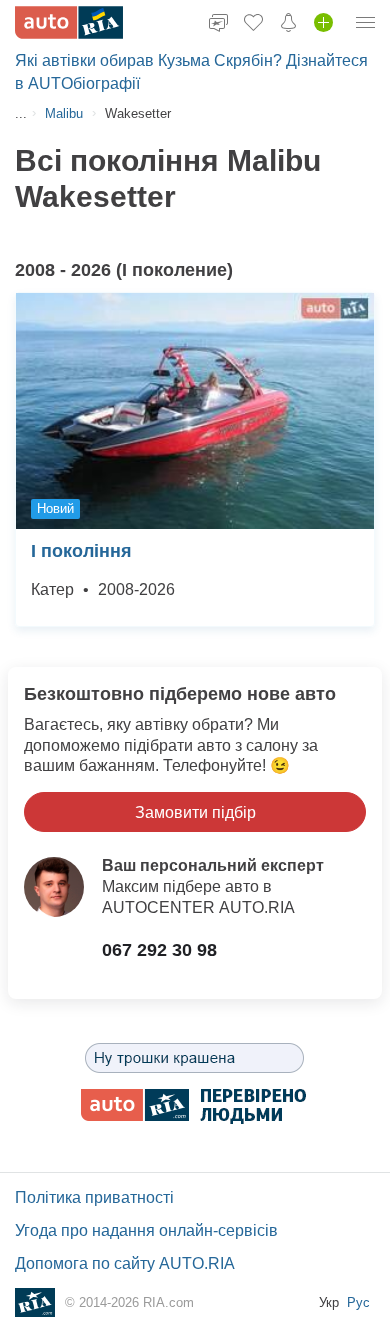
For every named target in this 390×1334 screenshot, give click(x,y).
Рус (358, 1302)
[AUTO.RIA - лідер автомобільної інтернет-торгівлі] (69, 22)
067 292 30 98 (159, 950)
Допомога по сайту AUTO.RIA (125, 1263)
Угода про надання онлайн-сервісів (146, 1230)
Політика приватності (94, 1197)
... (21, 113)
